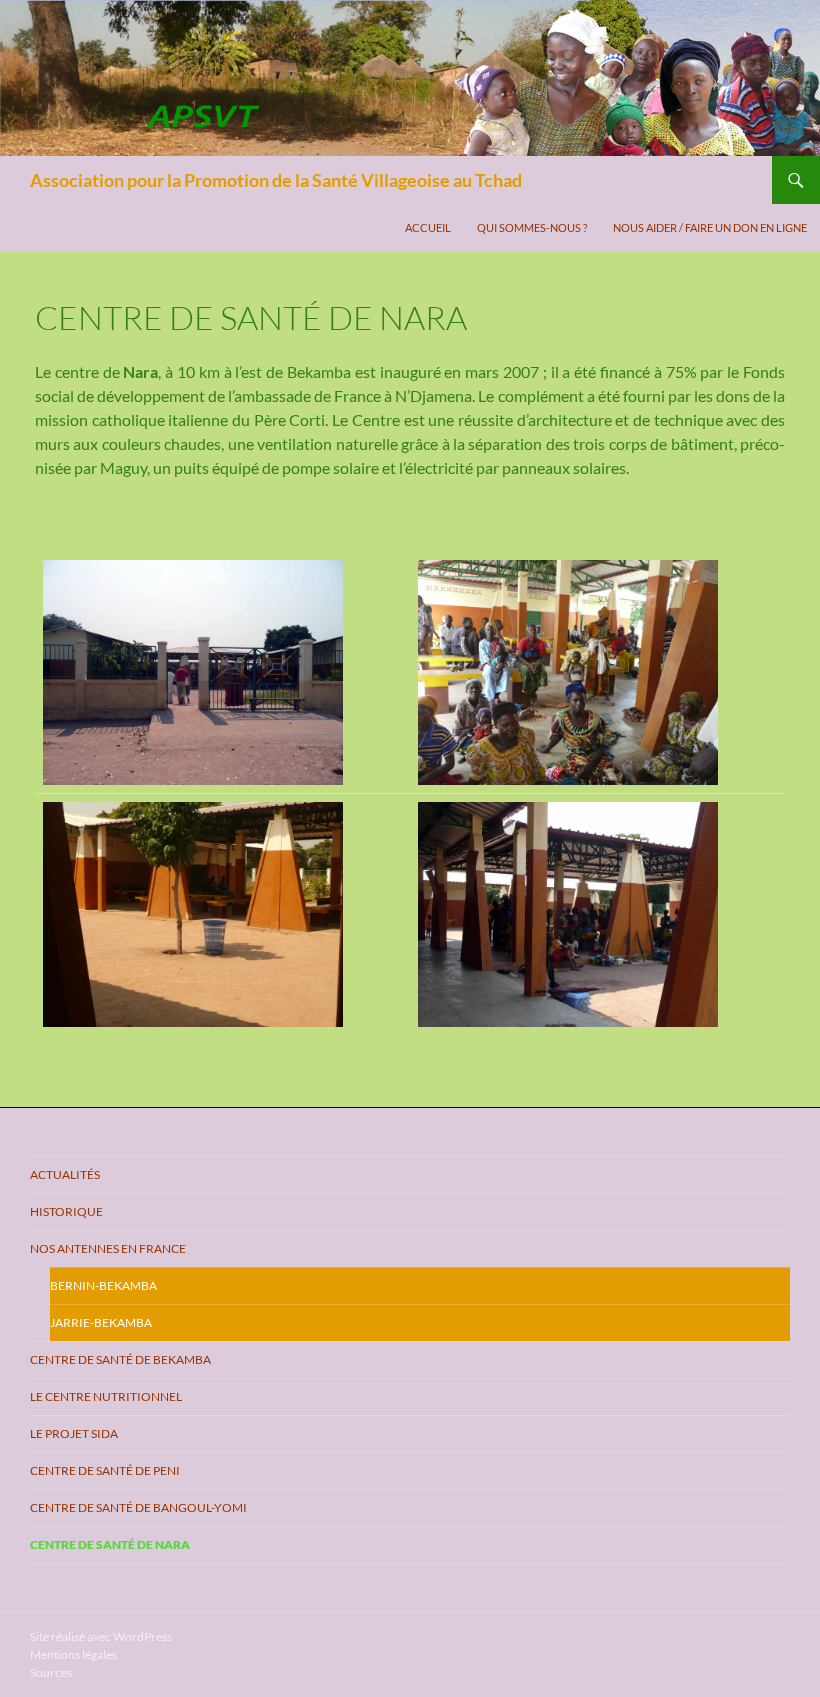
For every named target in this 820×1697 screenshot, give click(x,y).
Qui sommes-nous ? (532, 227)
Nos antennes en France (108, 1248)
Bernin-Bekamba (103, 1285)
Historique (66, 1211)
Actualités (65, 1174)
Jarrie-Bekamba (101, 1322)
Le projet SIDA (74, 1433)
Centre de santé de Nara (110, 1544)
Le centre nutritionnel (106, 1396)
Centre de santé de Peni (105, 1470)
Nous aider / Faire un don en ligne (710, 227)
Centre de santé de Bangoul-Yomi (138, 1507)
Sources (51, 1672)
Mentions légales (73, 1654)
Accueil (428, 227)
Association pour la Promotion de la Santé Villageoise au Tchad (276, 180)
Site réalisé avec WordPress (101, 1636)
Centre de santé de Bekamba (120, 1359)
